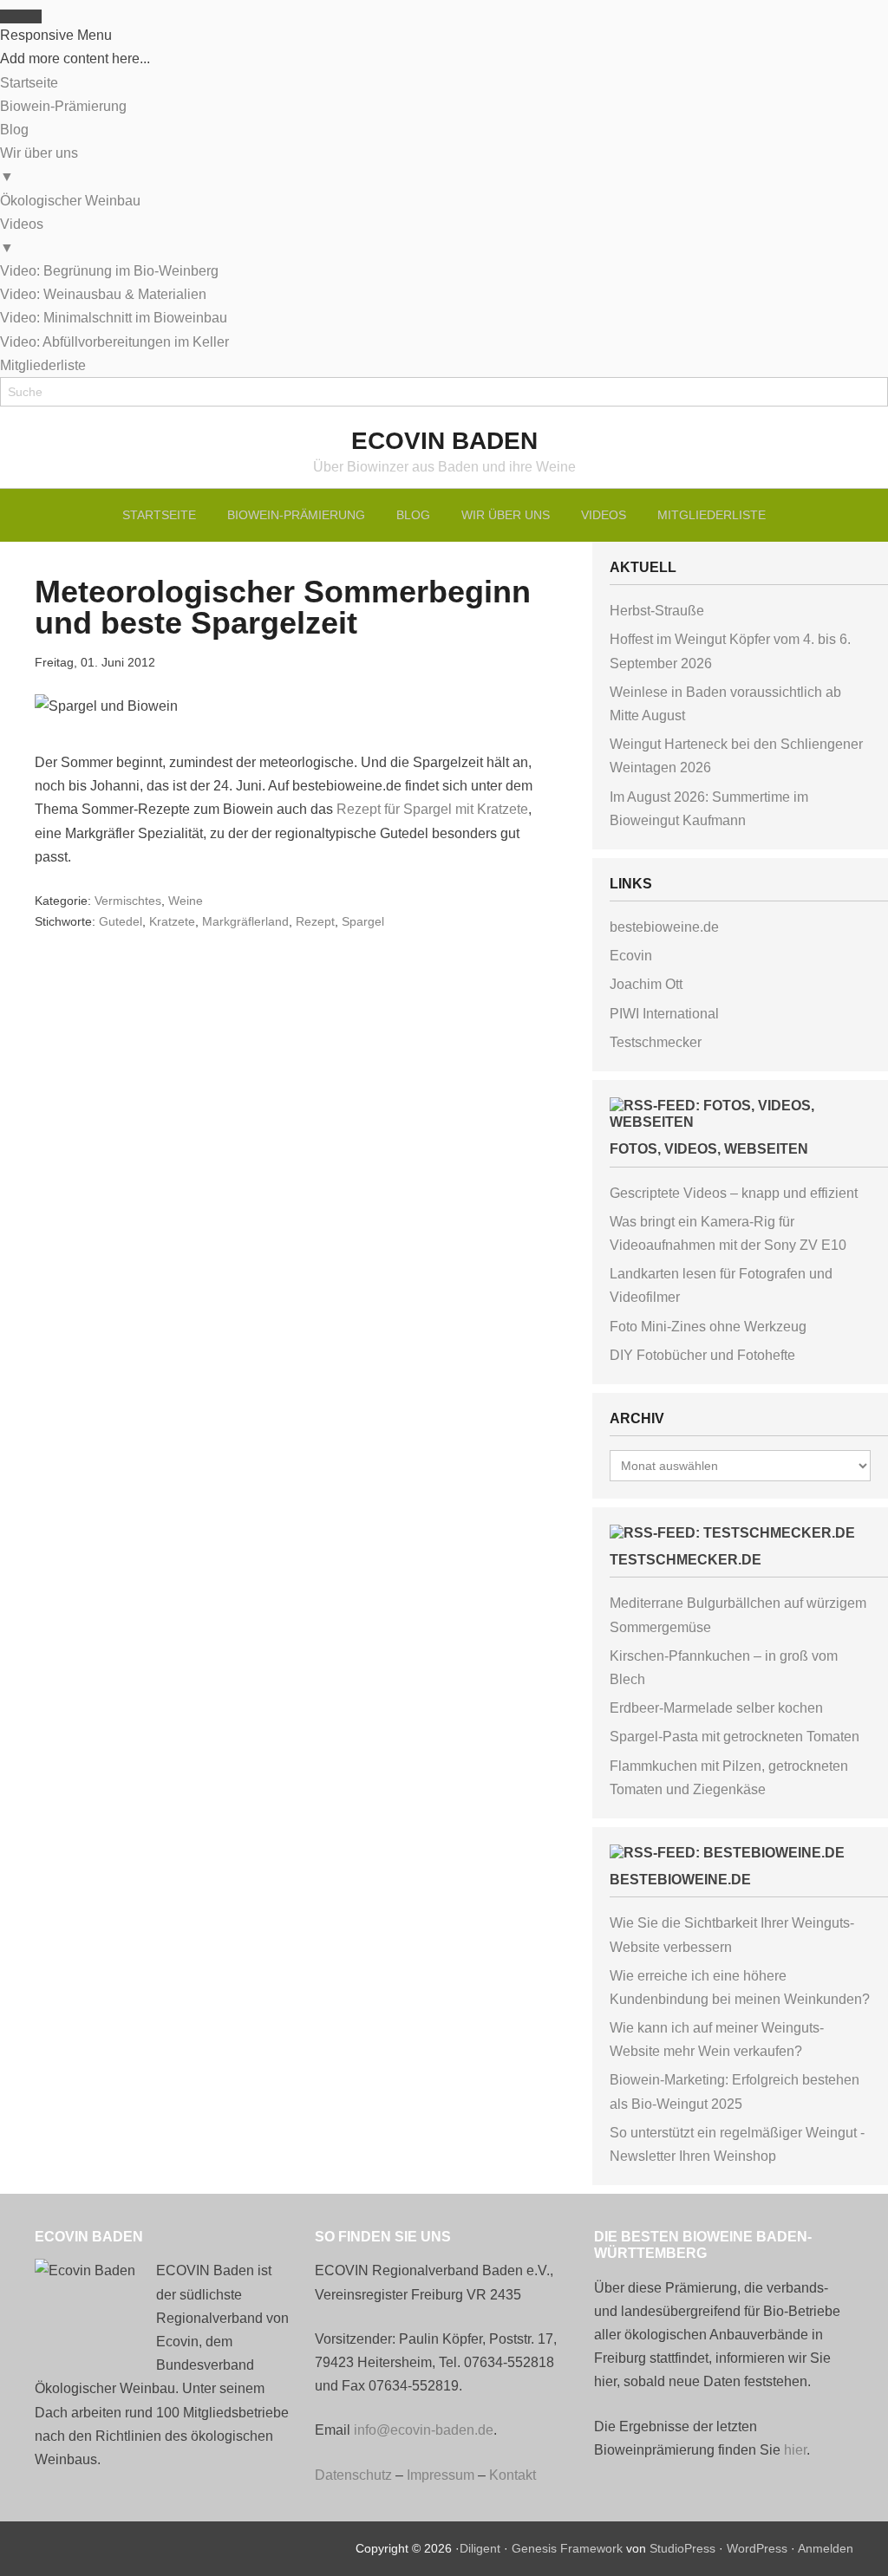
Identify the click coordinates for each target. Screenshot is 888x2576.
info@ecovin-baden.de (424, 2430)
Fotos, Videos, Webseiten (709, 1149)
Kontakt (513, 2475)
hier (795, 2450)
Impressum (441, 2475)
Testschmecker (656, 1042)
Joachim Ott (646, 984)
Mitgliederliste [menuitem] (43, 365)
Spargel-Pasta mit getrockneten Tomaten (735, 1737)
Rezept (315, 921)
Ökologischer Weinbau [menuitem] (70, 201)
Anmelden (826, 2548)
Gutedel (121, 921)
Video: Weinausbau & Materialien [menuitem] (103, 294)
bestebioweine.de (664, 927)
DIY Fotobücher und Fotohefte (702, 1355)
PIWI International (664, 1014)
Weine (186, 901)
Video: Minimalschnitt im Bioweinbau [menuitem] (114, 318)
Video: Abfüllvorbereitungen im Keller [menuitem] (114, 342)
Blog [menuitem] (14, 130)
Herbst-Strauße (657, 611)
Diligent (480, 2548)
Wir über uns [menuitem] (39, 165)
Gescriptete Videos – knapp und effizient (734, 1193)
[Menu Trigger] (21, 16)
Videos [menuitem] (22, 236)
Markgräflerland (245, 921)
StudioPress (682, 2548)
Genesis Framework (567, 2548)
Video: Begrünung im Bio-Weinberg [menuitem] (109, 271)
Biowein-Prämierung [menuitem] (63, 106)
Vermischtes (128, 901)
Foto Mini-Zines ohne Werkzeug (708, 1327)
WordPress (757, 2548)
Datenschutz (353, 2475)
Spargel (363, 921)
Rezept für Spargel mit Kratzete (432, 809)
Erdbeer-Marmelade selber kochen (716, 1708)
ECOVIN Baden (444, 441)
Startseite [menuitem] (29, 83)
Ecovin (631, 956)
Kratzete (172, 921)
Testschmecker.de (686, 1560)
